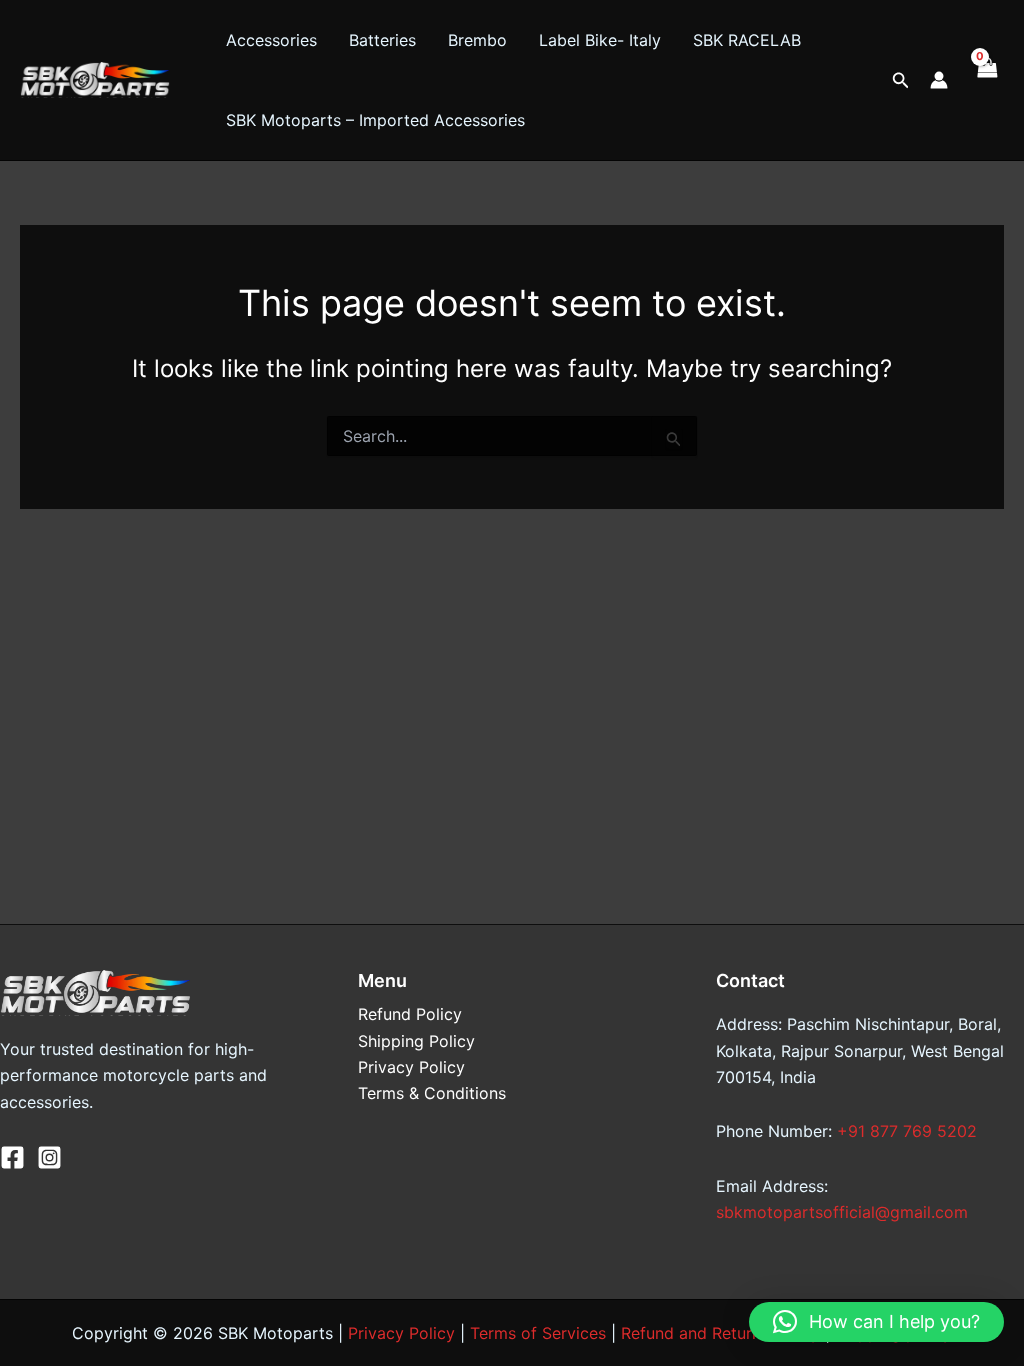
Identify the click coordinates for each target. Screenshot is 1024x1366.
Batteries (382, 40)
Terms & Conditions (432, 1093)
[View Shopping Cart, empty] (986, 80)
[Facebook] (12, 1157)
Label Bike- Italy (600, 40)
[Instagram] (49, 1157)
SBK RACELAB (747, 40)
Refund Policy (410, 1014)
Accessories (271, 40)
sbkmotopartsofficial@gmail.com (842, 1212)
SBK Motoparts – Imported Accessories (375, 120)
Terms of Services (538, 1333)
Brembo (477, 40)
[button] (901, 80)
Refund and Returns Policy (720, 1333)
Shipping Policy (416, 1041)
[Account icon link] (939, 80)
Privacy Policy (411, 1067)
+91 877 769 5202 (907, 1131)
